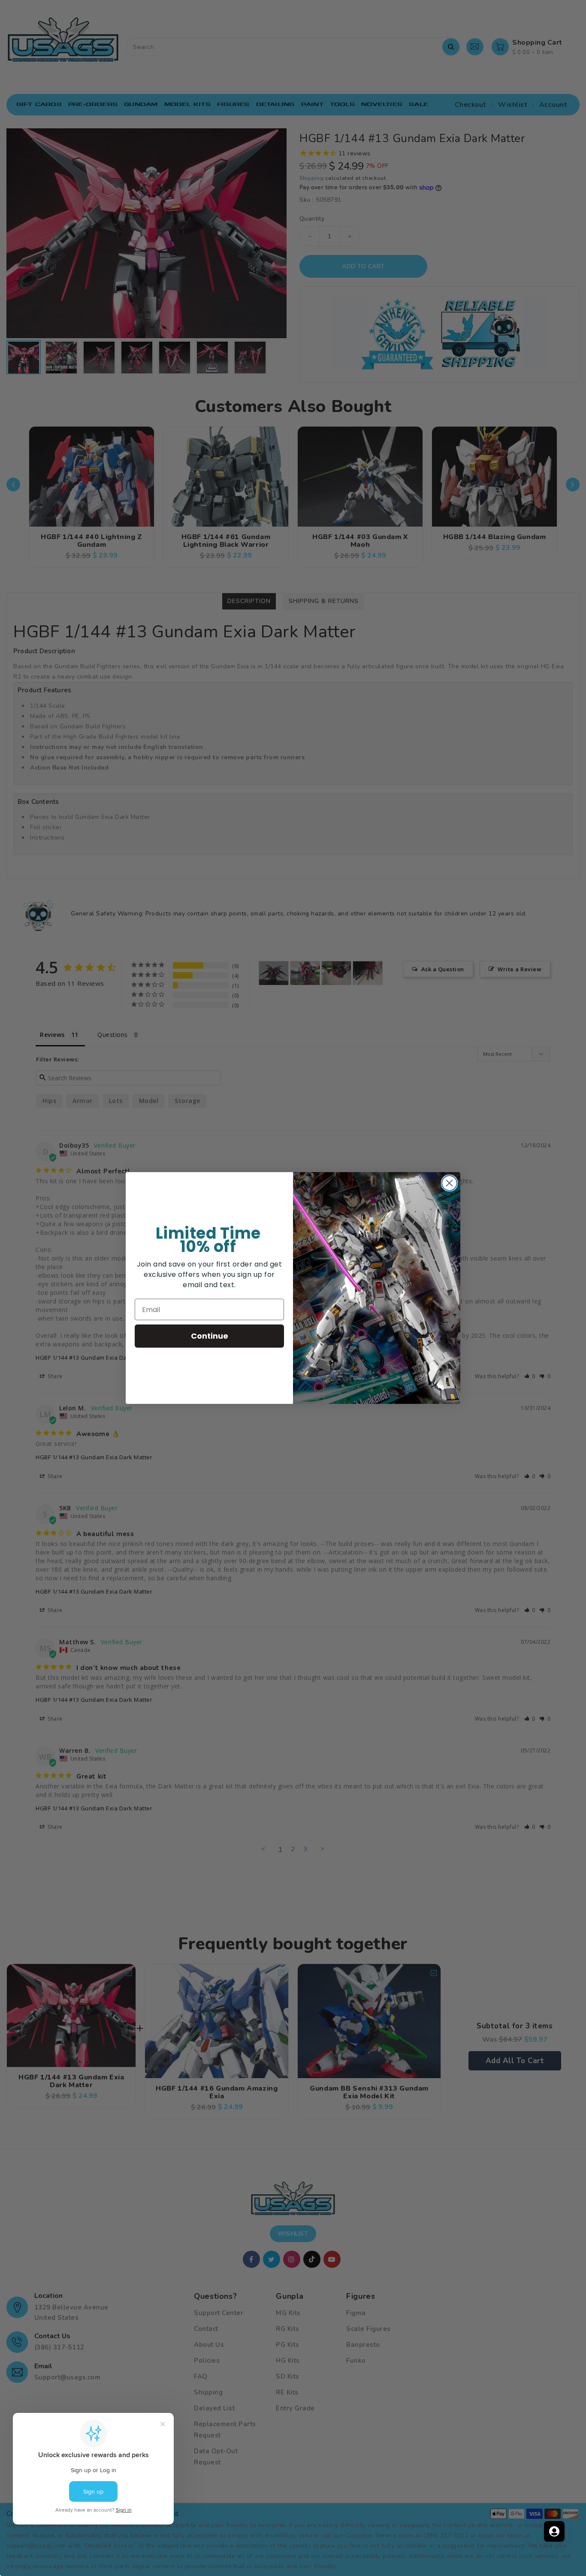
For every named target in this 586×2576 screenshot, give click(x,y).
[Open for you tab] (554, 2531)
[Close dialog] (449, 1183)
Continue (210, 1336)
